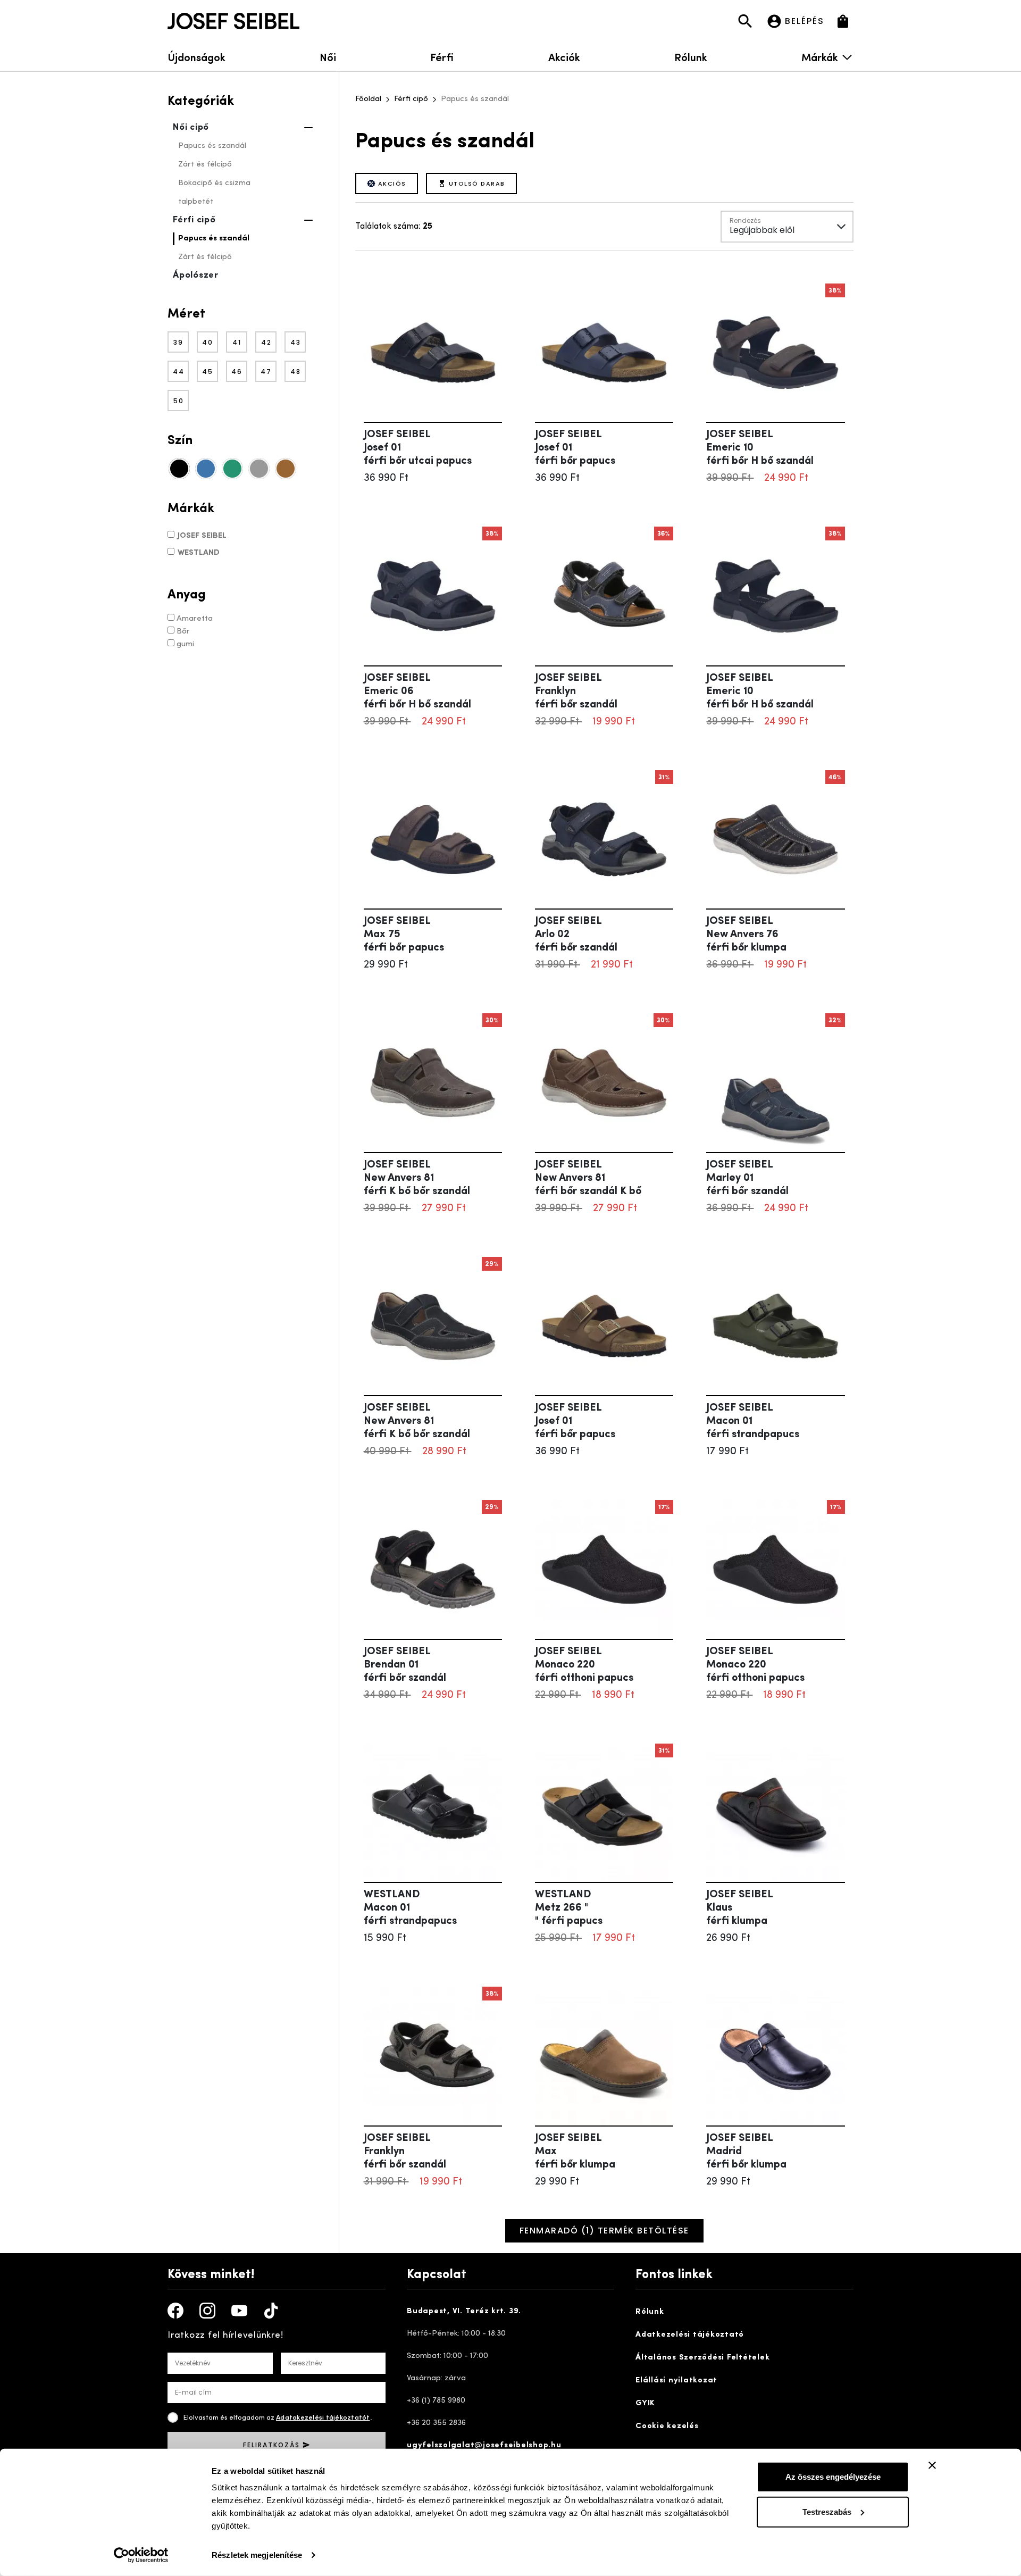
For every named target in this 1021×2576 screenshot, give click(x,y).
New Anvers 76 (746, 941)
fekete (179, 469)
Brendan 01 (405, 1672)
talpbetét (196, 202)
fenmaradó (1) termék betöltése (604, 2231)
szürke (259, 469)
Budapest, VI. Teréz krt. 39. (464, 2311)
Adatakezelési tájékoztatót (323, 2418)
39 (178, 342)
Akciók (564, 57)
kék (206, 469)
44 (179, 372)
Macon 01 (753, 1428)
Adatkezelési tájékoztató (690, 2335)
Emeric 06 (417, 698)
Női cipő (191, 127)
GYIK (645, 2403)
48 (296, 372)
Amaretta (195, 619)
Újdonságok (196, 57)
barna (286, 469)
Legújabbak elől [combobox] (762, 230)
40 (208, 342)
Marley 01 (747, 1185)
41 (237, 342)
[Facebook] (175, 2311)
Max (575, 2158)
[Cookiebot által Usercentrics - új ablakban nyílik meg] (141, 2555)
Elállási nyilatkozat (676, 2381)
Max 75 (404, 941)
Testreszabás (827, 2511)
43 (296, 342)
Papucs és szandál (212, 146)
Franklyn (576, 698)
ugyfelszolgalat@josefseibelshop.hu (484, 2445)
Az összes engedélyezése (833, 2477)
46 (237, 372)
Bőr (183, 632)
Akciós (392, 184)
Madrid (746, 2158)
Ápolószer (196, 275)
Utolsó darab (477, 184)
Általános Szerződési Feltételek (702, 2358)
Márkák (820, 57)
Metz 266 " (569, 1915)
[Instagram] (207, 2311)
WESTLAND (199, 553)
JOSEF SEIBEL (202, 536)
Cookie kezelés (667, 2426)
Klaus (737, 1915)
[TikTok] (271, 2311)
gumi (185, 644)
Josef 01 (418, 455)
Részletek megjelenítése (257, 2555)
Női (328, 57)
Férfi (442, 57)
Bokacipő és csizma (214, 183)
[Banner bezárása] (932, 2465)
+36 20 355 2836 (436, 2423)
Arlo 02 (576, 941)
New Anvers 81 (417, 1185)
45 (208, 372)
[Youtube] (239, 2311)
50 (179, 401)
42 (266, 342)
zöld (232, 469)
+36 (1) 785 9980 (436, 2401)
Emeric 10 (760, 455)
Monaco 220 (584, 1672)
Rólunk (691, 57)
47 (266, 372)
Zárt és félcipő (205, 165)
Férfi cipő (194, 220)
